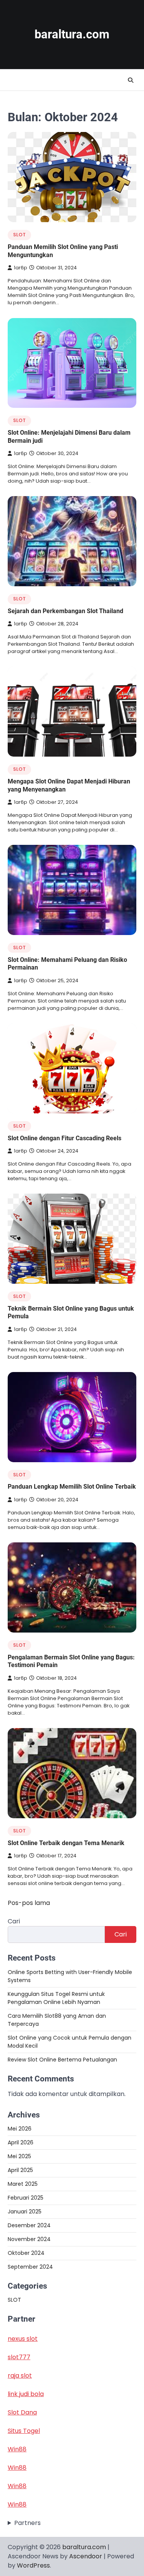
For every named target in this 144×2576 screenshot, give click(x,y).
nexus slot (23, 2339)
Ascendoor (86, 2556)
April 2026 (21, 2142)
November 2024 (29, 2239)
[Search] (131, 80)
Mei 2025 (19, 2156)
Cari (14, 1921)
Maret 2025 (23, 2184)
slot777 (19, 2357)
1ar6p (21, 268)
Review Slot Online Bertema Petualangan (62, 2060)
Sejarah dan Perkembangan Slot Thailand (65, 611)
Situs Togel (24, 2431)
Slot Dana (22, 2412)
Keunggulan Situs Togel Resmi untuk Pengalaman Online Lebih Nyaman (56, 1998)
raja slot (20, 2376)
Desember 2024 (29, 2225)
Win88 (17, 2449)
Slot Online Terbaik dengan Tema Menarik (66, 1843)
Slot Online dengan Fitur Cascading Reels (65, 1138)
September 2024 (30, 2267)
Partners (27, 2523)
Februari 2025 (26, 2198)
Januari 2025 (25, 2212)
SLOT (19, 235)
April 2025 (20, 2170)
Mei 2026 (20, 2129)
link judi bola (26, 2394)
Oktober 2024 (26, 2253)
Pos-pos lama (29, 1903)
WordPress (33, 2565)
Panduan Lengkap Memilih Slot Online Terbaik (72, 1487)
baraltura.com (72, 34)
